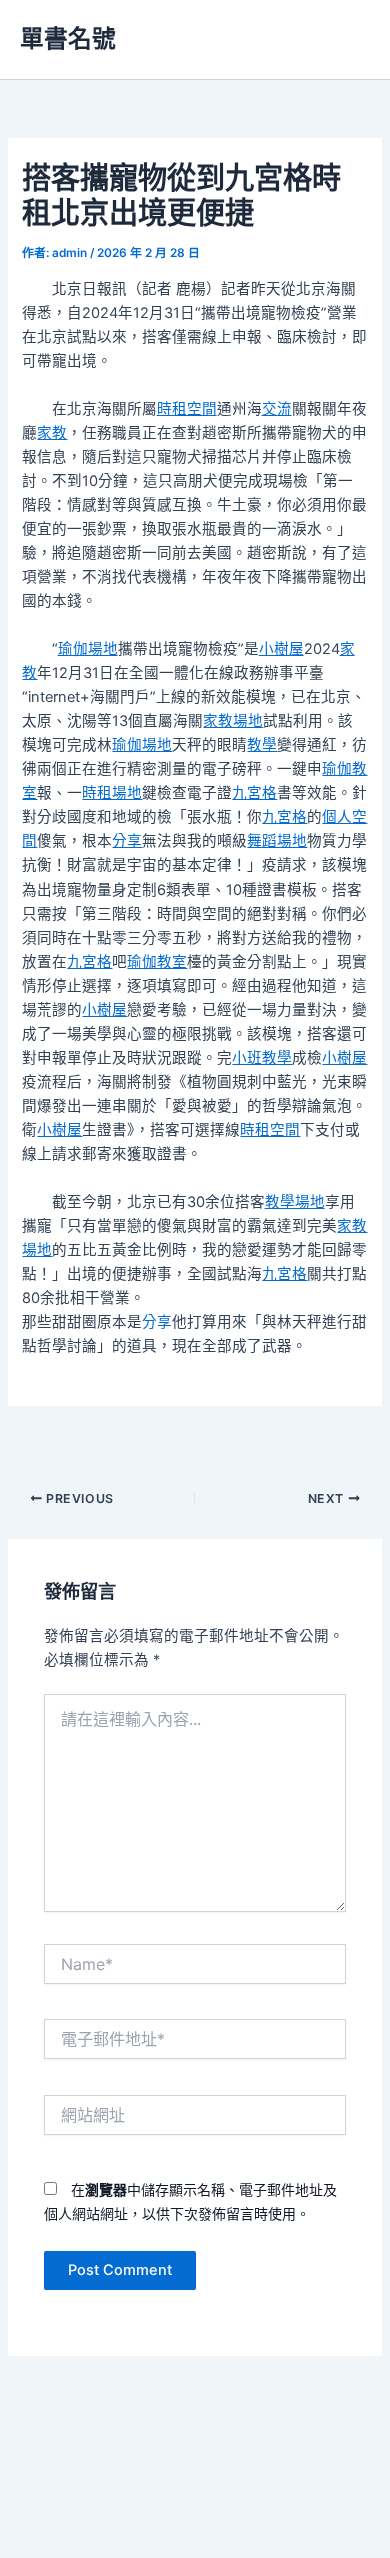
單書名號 (68, 38)
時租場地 (112, 793)
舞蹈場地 (277, 841)
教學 (262, 745)
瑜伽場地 (88, 649)
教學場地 (295, 1202)
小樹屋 (281, 649)
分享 (127, 841)
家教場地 (233, 721)
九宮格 (254, 793)
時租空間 (187, 409)
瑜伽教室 (157, 962)
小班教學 (262, 1058)
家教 (52, 433)
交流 (277, 409)
